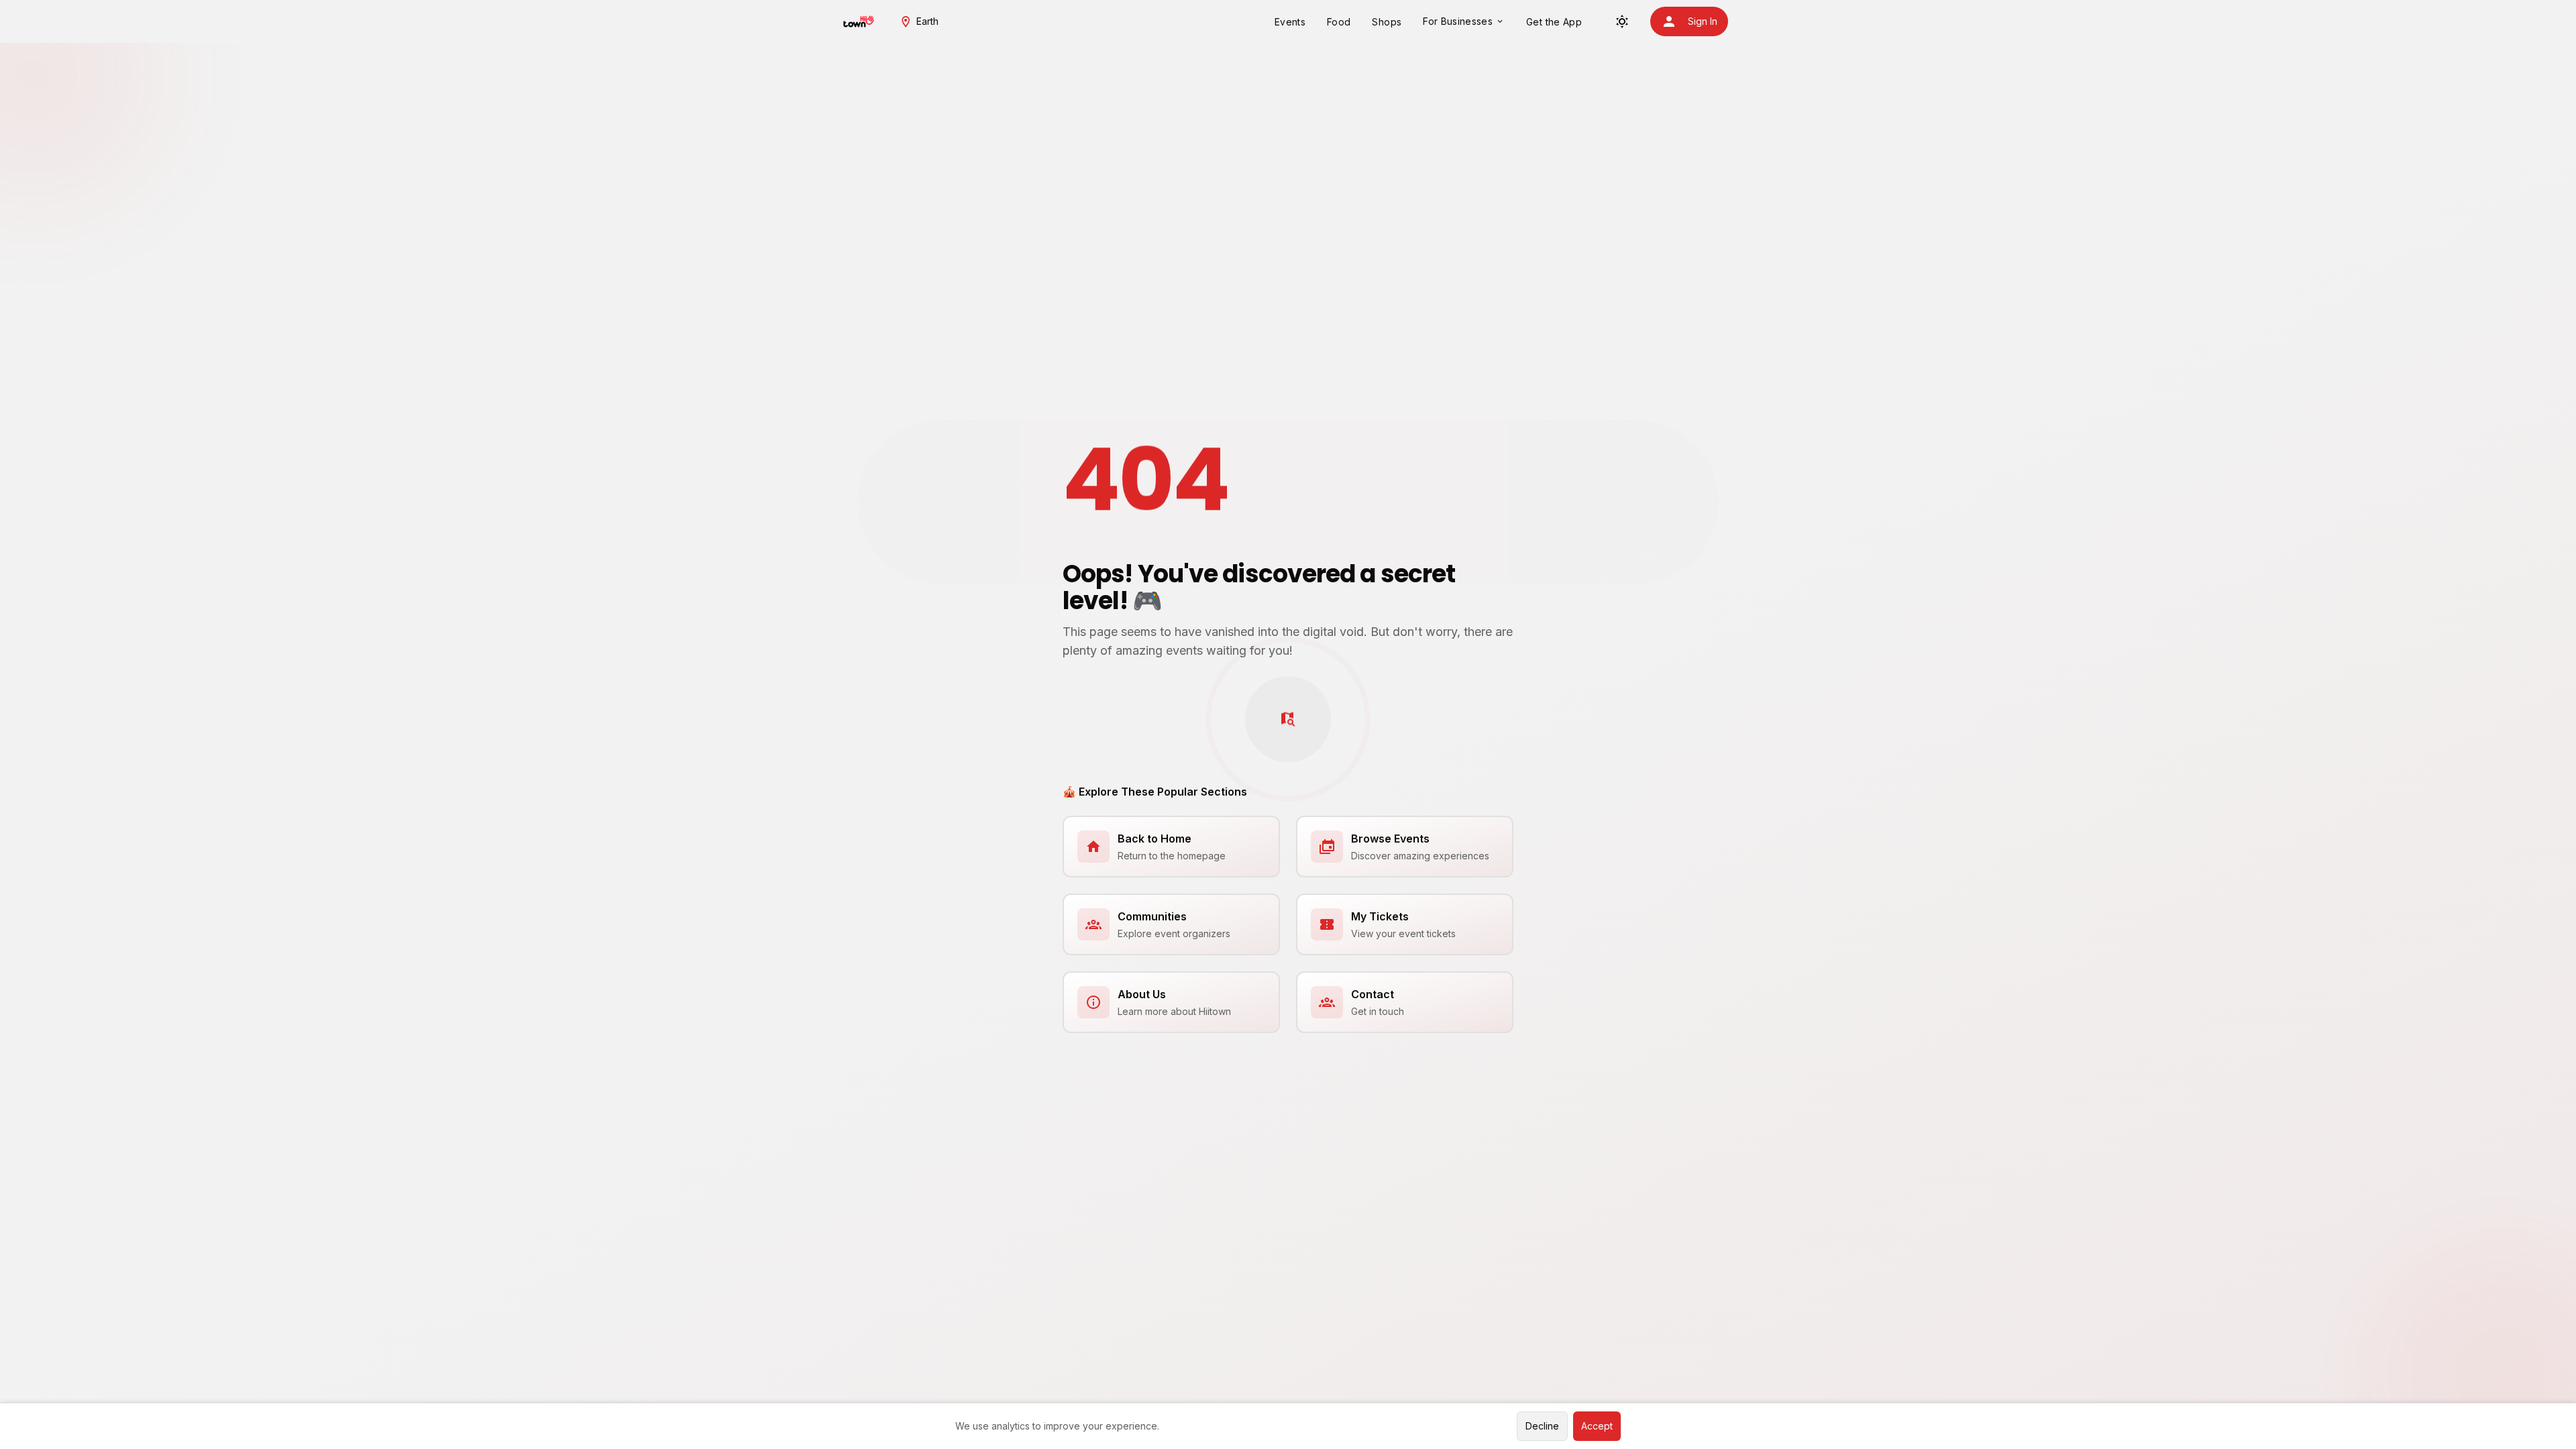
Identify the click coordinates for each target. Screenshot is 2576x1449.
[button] (919, 21)
